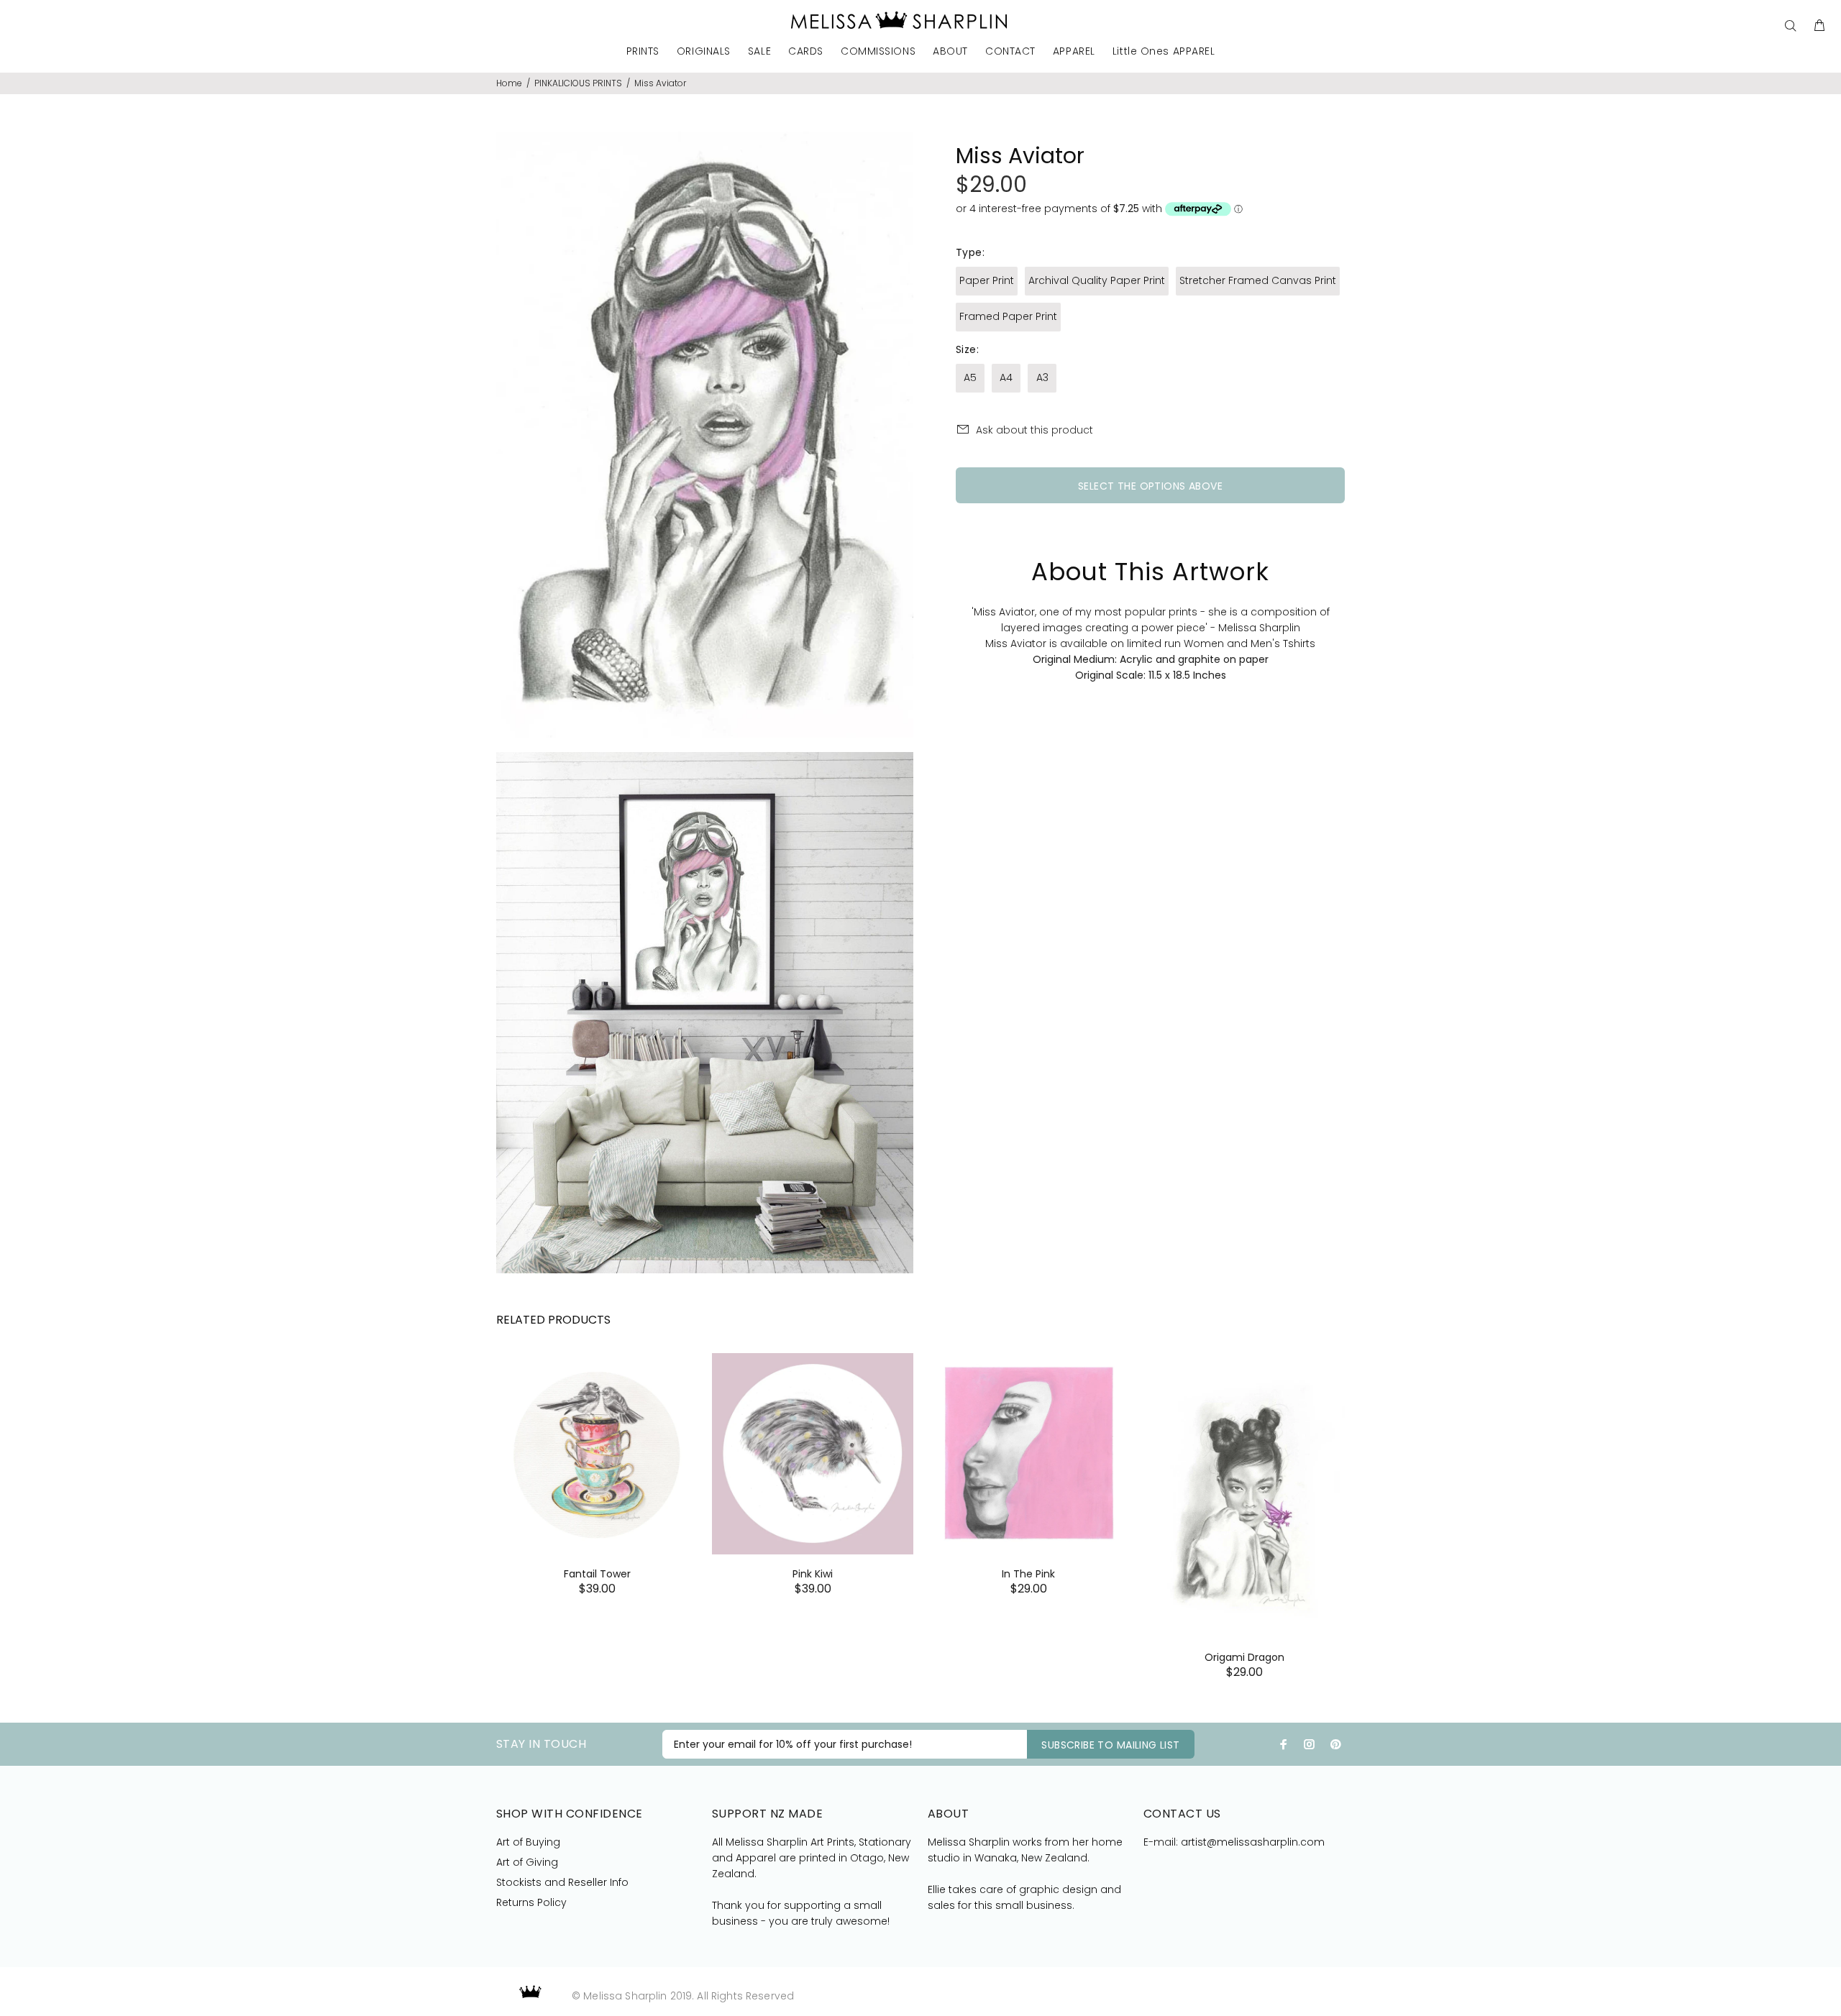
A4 (1006, 377)
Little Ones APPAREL (1164, 52)
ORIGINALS (704, 52)
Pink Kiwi (813, 1574)
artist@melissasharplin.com (1253, 1842)
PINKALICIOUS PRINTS (578, 83)
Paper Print (987, 280)
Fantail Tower (597, 1574)
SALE (759, 52)
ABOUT (950, 52)
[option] (597, 1456)
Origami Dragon (1244, 1657)
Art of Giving (527, 1862)
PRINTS (643, 52)
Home (509, 83)
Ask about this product (1034, 430)
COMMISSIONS (878, 52)
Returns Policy (531, 1902)
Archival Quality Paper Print (1097, 280)
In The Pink (1028, 1574)
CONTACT (1010, 52)
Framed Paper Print (1008, 316)
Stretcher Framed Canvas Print (1258, 280)
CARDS (806, 52)
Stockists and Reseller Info (562, 1882)
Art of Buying (528, 1842)
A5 (970, 377)
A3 (1042, 377)
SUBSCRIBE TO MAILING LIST (1111, 1745)
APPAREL (1074, 52)
